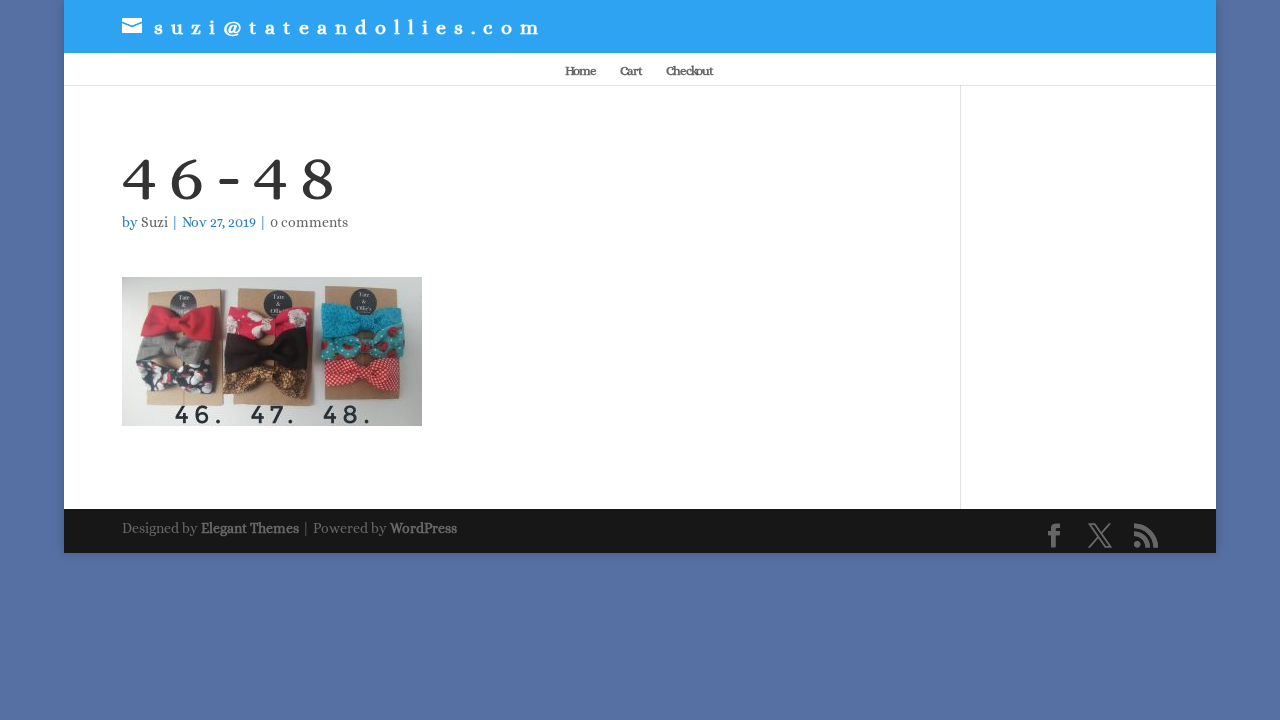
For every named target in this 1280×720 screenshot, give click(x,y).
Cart (631, 71)
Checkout (689, 71)
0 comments (309, 222)
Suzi (154, 222)
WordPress (423, 528)
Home (580, 71)
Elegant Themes (250, 528)
